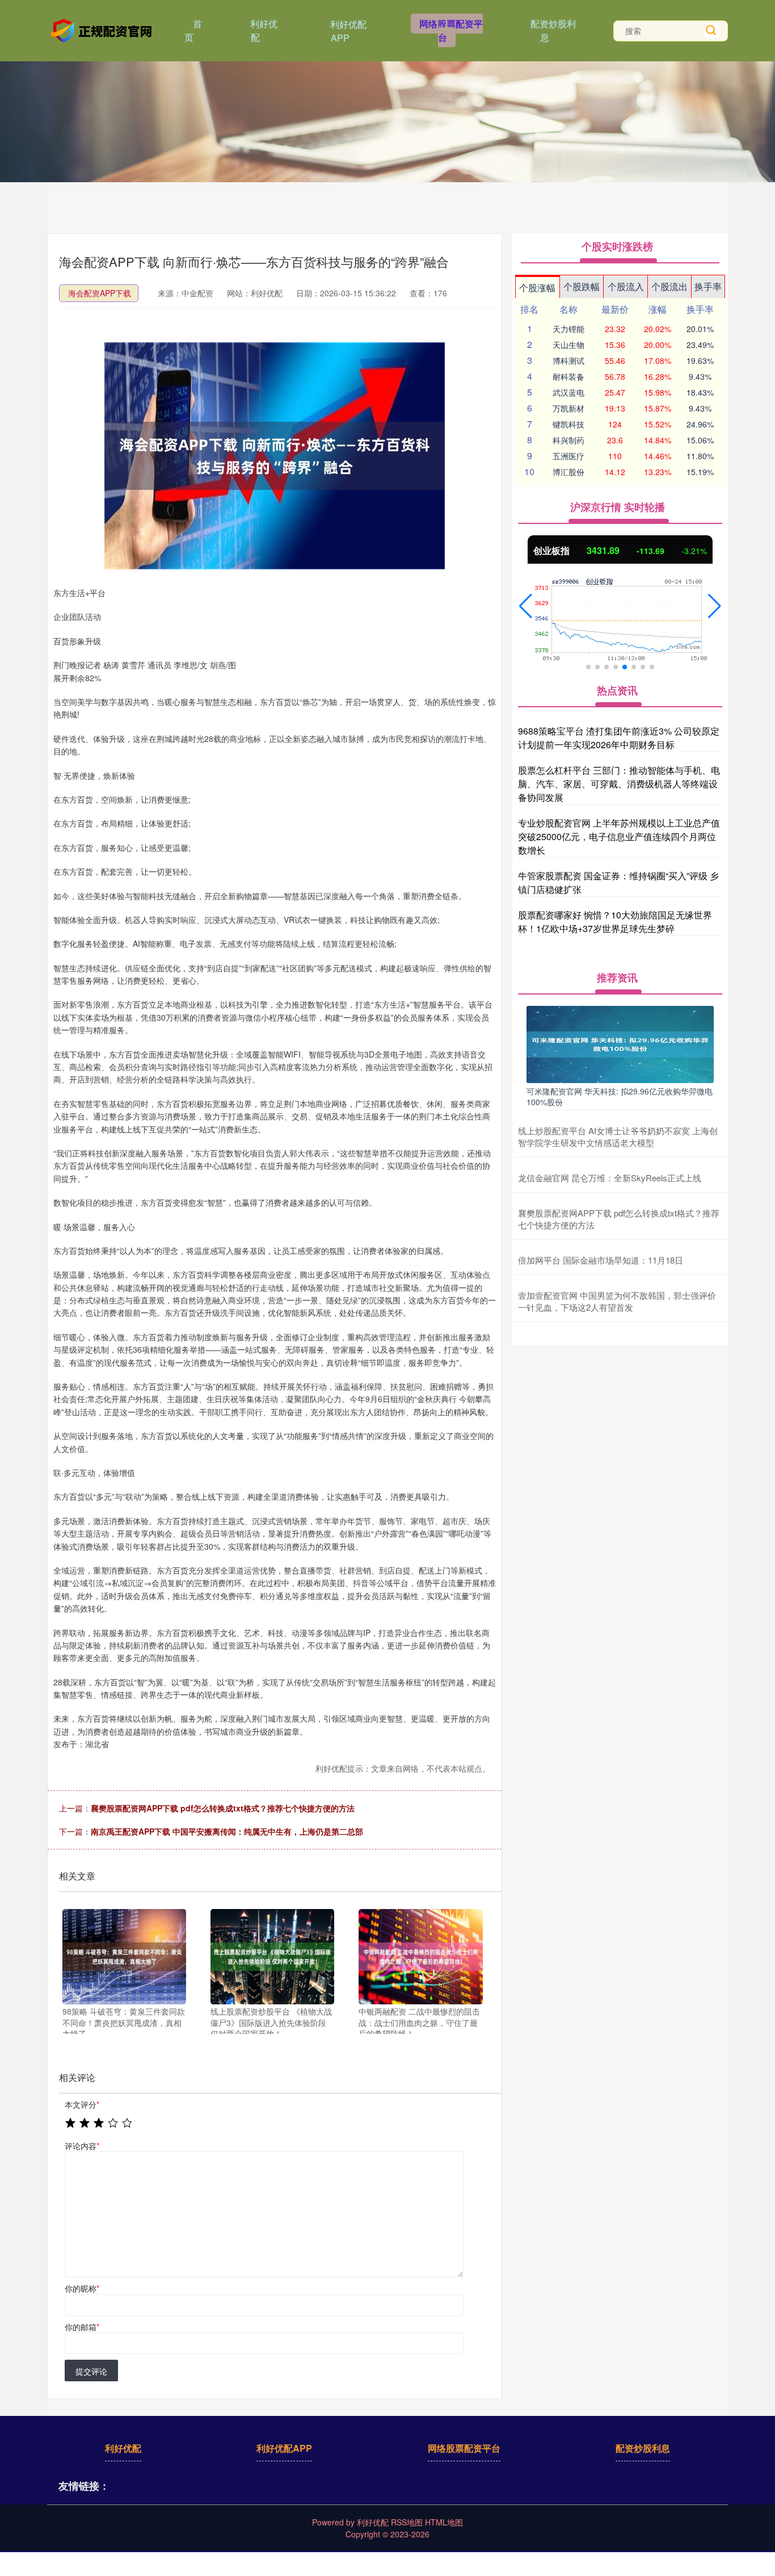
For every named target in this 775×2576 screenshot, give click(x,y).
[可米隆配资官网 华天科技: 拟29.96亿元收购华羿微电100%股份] (620, 1043)
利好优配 (264, 30)
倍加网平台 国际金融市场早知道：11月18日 (601, 1260)
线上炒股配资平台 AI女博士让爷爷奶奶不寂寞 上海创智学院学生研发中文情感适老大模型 (618, 1136)
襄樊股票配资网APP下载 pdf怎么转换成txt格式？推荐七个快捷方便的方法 (223, 1808)
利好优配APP (348, 31)
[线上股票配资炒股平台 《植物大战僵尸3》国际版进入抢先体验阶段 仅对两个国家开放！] (272, 1957)
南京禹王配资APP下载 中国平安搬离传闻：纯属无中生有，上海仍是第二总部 (227, 1831)
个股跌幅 (582, 286)
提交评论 (91, 2371)
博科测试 (568, 360)
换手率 (708, 286)
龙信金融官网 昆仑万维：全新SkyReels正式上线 (610, 1178)
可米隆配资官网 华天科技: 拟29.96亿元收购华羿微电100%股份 (620, 1096)
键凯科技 (568, 424)
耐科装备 (568, 376)
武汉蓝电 (568, 392)
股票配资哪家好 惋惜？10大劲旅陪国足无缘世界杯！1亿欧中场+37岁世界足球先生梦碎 (615, 922)
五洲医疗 (568, 456)
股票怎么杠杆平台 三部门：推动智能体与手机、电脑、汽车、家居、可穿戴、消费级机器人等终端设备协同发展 (619, 784)
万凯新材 (568, 408)
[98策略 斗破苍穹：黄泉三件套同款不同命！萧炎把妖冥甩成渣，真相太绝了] (124, 1957)
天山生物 (568, 345)
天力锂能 (568, 329)
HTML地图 (444, 2522)
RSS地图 (407, 2522)
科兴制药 (568, 440)
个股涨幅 (537, 288)
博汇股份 (568, 472)
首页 (193, 30)
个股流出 (669, 286)
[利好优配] (103, 30)
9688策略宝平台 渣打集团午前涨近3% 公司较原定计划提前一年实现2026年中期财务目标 (619, 738)
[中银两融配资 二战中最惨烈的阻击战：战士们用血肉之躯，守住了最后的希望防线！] (420, 1957)
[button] (526, 606)
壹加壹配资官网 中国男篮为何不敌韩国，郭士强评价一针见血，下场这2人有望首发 (617, 1301)
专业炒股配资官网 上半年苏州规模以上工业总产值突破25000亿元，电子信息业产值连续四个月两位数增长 (619, 836)
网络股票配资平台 (451, 30)
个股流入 (626, 286)
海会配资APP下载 (100, 293)
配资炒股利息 (553, 30)
